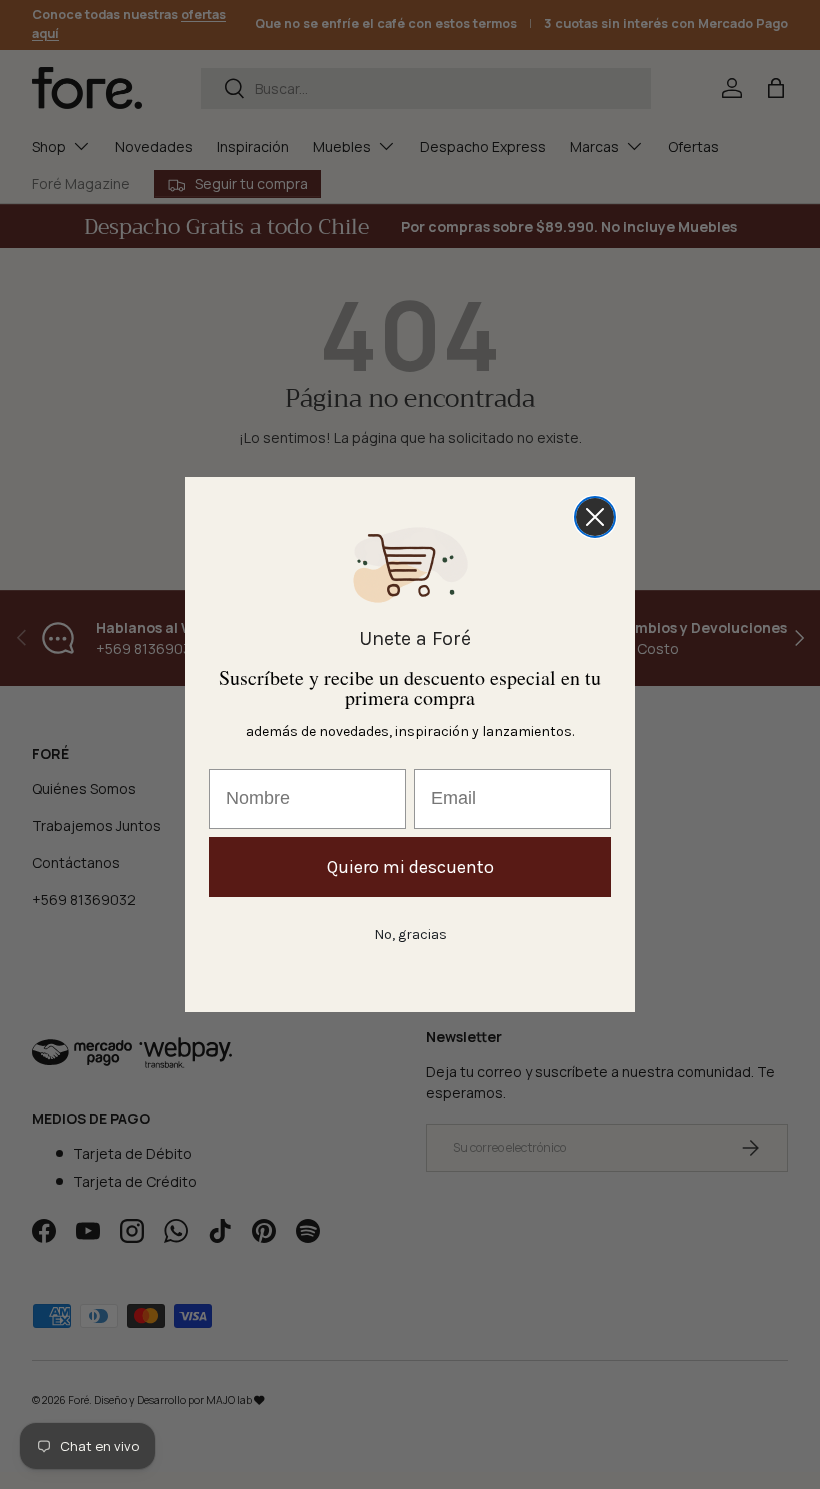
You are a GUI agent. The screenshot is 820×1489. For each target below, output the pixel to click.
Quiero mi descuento (410, 867)
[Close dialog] (595, 517)
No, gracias (410, 934)
